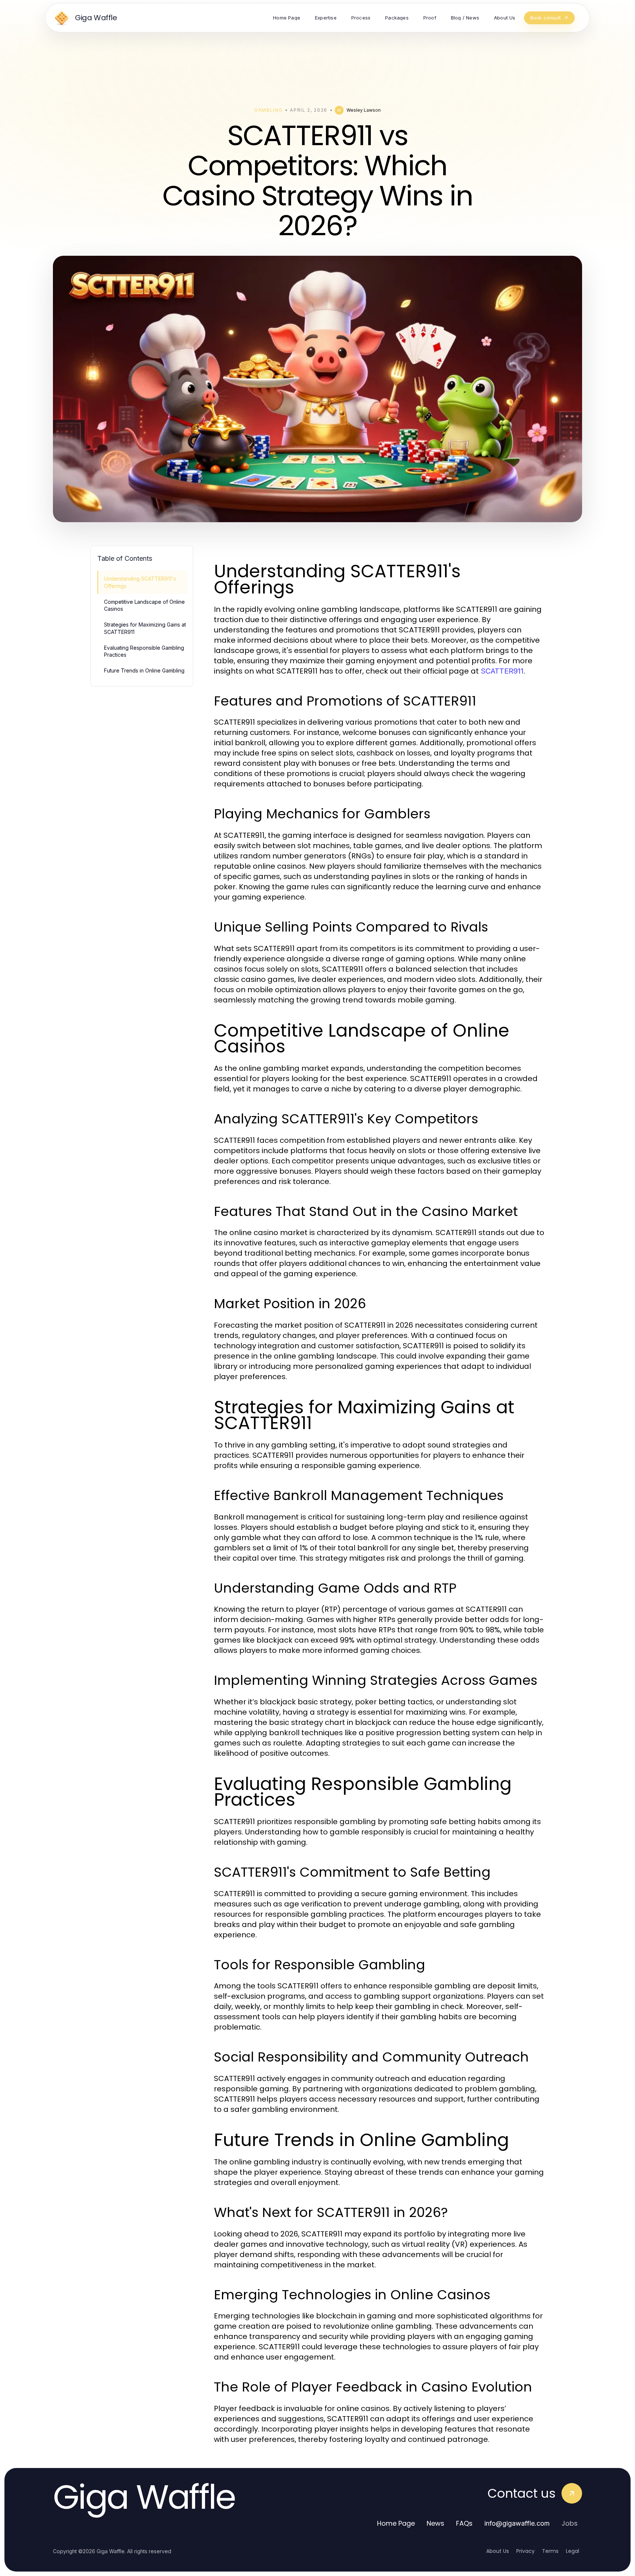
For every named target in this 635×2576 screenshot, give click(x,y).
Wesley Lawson (364, 110)
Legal (573, 2551)
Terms (550, 2551)
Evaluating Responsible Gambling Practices (144, 651)
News (435, 2523)
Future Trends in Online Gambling (144, 670)
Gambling (268, 110)
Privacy (525, 2551)
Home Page (396, 2523)
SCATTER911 (502, 671)
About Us (498, 2551)
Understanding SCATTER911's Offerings (140, 582)
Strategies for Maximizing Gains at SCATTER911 (145, 628)
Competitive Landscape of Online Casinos (144, 605)
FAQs (464, 2523)
